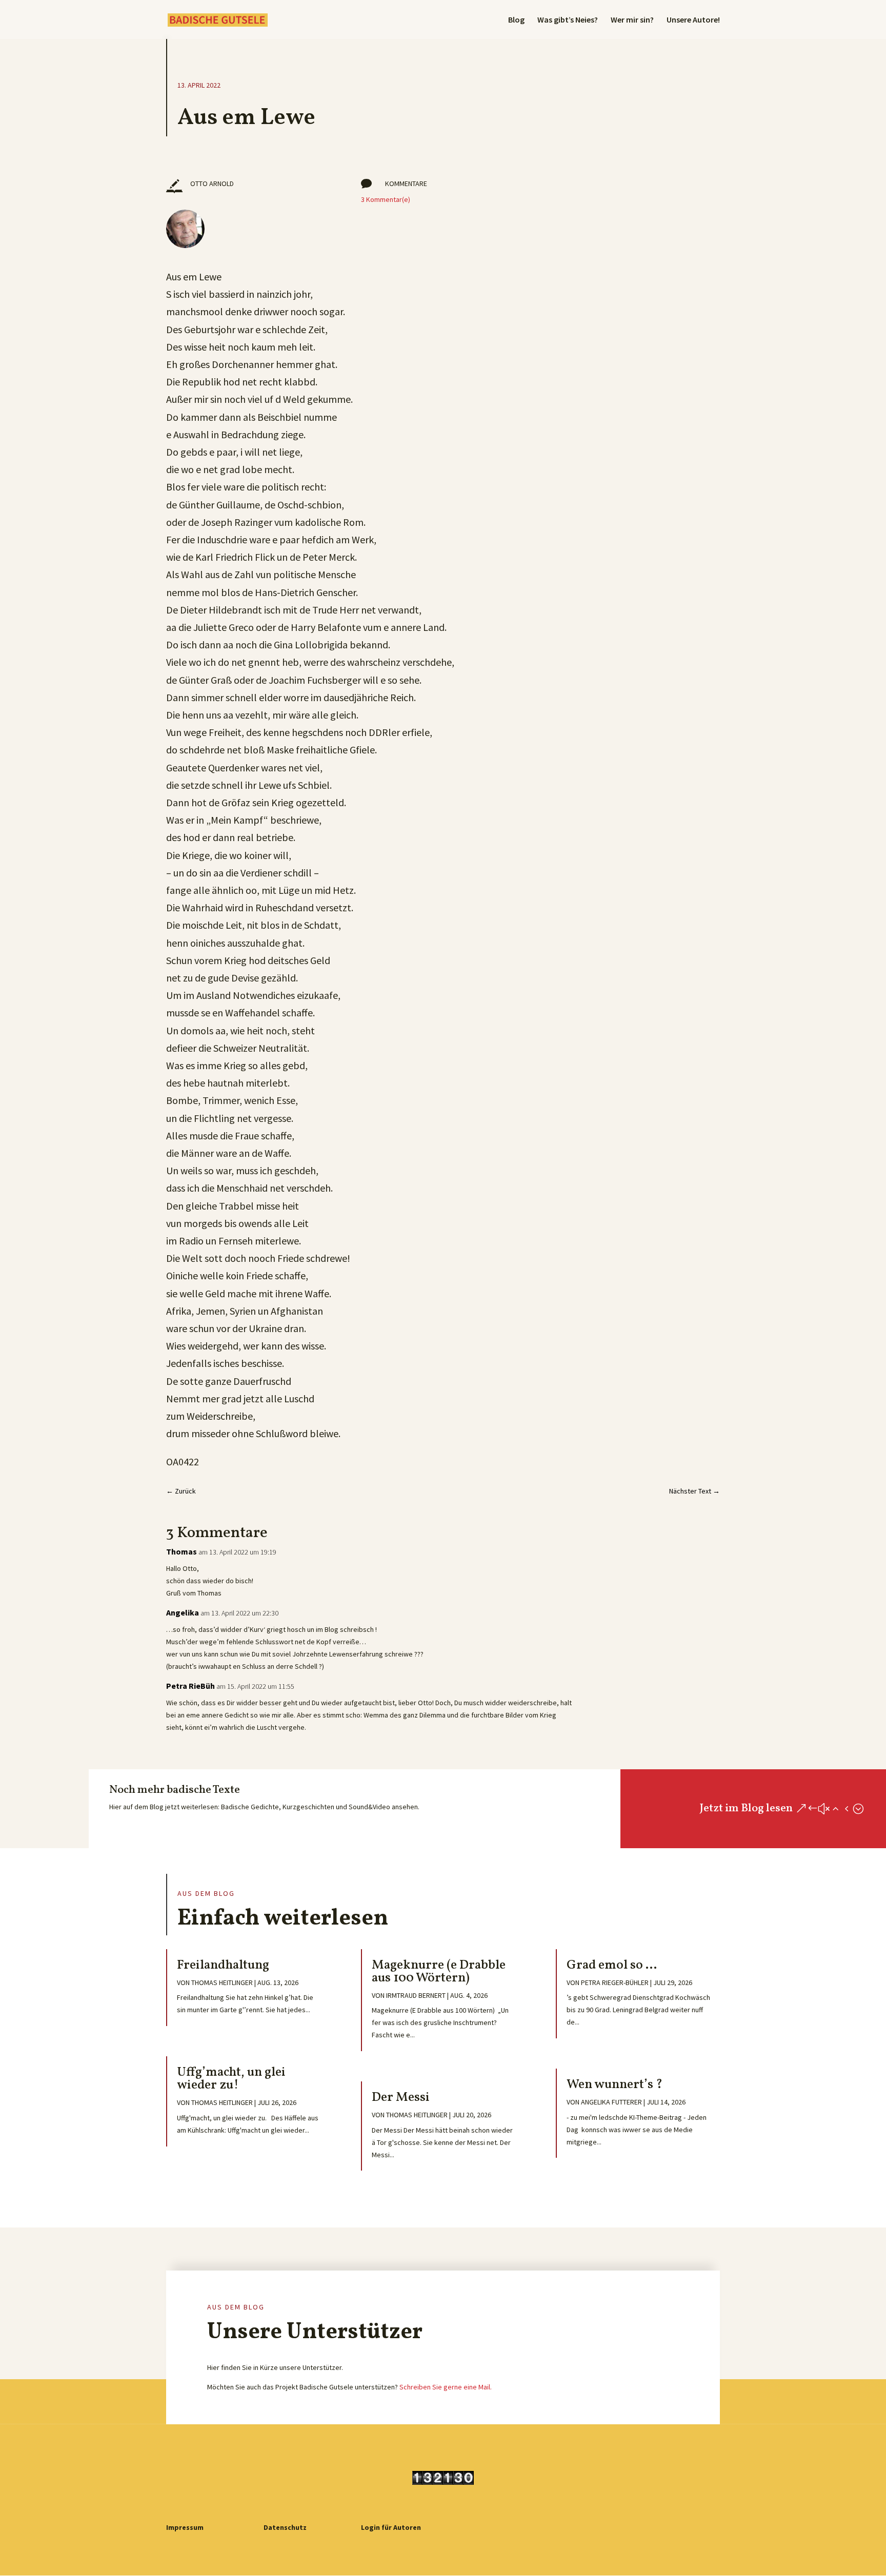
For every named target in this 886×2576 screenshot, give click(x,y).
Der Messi (401, 2098)
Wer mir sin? (632, 20)
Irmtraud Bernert (416, 1995)
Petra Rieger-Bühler (615, 1982)
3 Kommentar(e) (386, 199)
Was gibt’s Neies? (568, 20)
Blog (516, 20)
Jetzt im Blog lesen (746, 1808)
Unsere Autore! (693, 20)
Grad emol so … (612, 1965)
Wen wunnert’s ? (615, 2085)
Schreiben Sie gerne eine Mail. (446, 2387)
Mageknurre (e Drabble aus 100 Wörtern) (439, 1972)
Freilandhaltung (223, 1965)
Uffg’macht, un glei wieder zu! (231, 2079)
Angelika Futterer (611, 2102)
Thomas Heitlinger (222, 1982)
